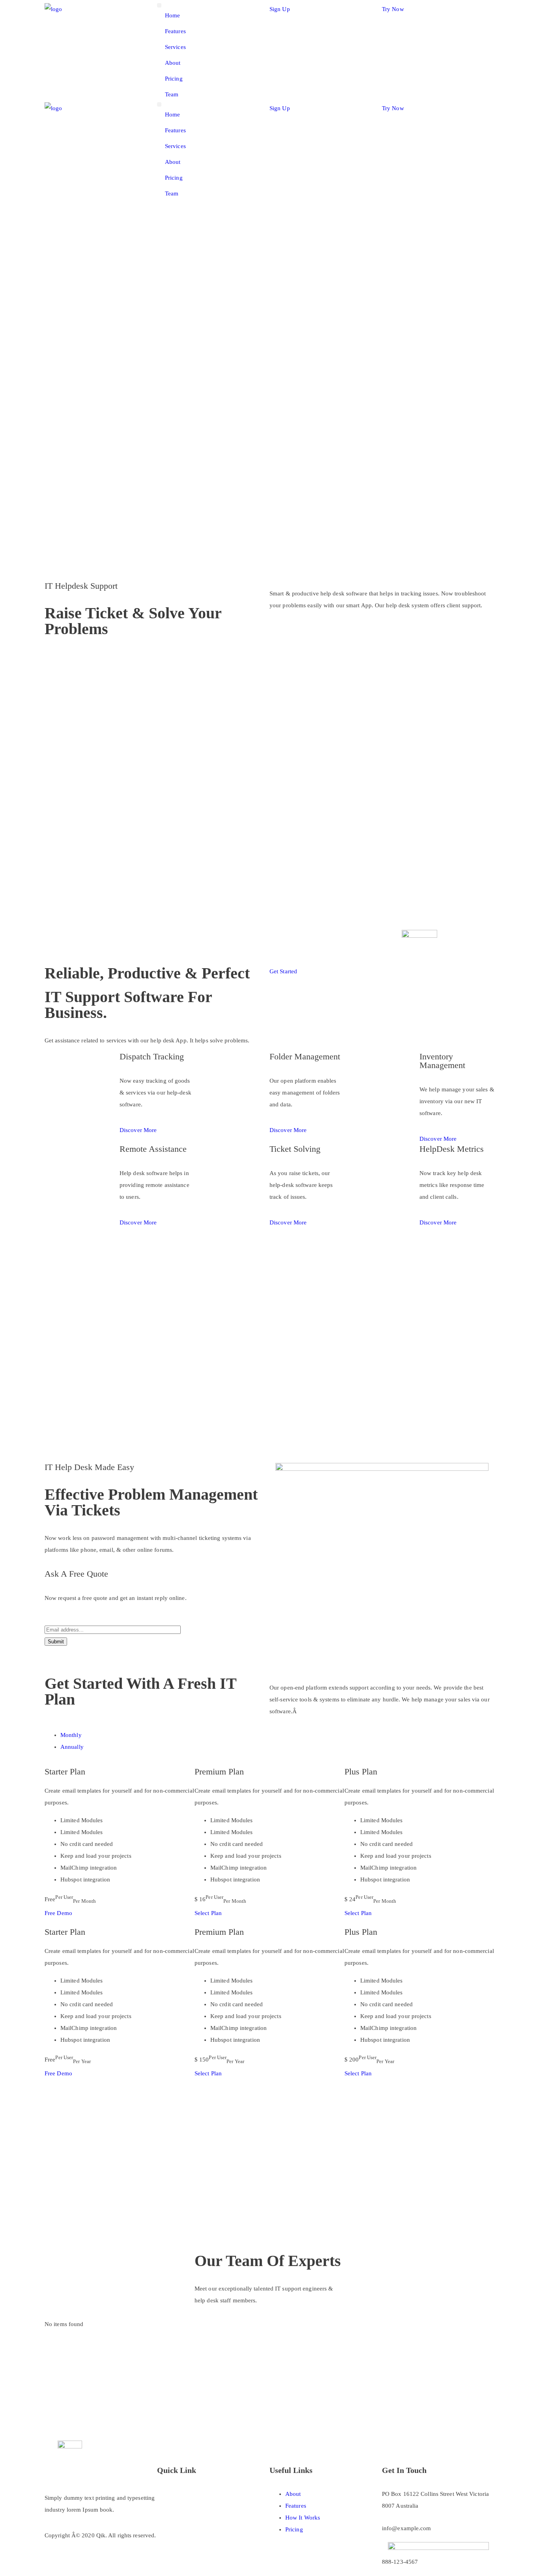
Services (175, 47)
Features (175, 31)
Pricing (174, 79)
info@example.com (407, 2528)
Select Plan (208, 1913)
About (173, 63)
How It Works (303, 2518)
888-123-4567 (400, 2562)
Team (172, 94)
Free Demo (58, 1913)
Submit (56, 1642)
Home (172, 15)
